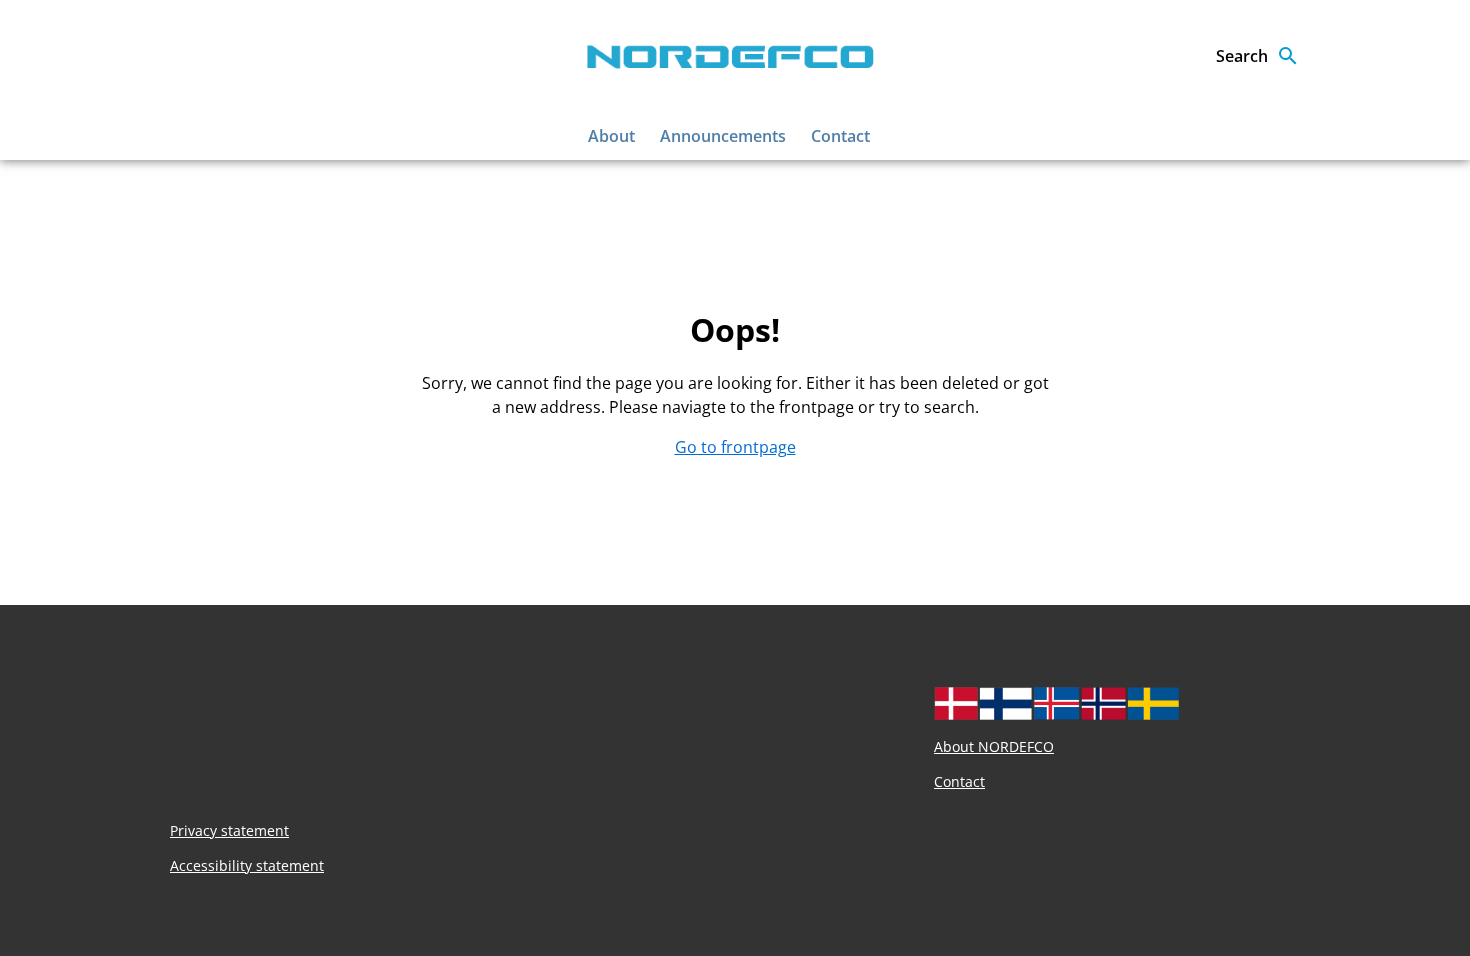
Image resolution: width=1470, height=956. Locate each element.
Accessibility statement (247, 865)
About (611, 136)
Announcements (723, 136)
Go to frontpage (735, 447)
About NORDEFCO (994, 746)
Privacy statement (229, 830)
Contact (840, 136)
